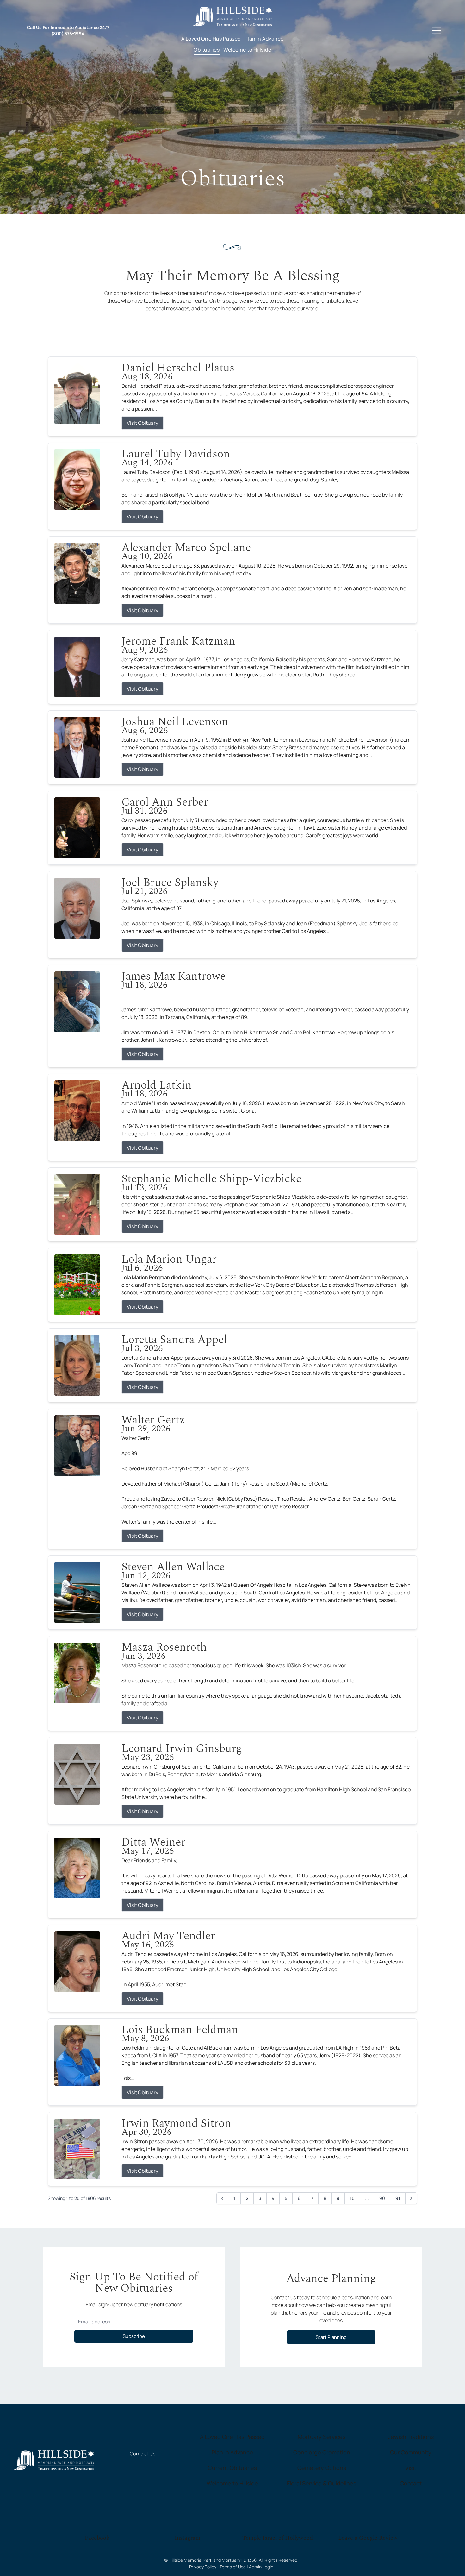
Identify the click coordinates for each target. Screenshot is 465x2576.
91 (398, 2198)
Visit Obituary (143, 423)
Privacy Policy (203, 2567)
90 (382, 2198)
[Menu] (437, 30)
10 (352, 2198)
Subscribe (134, 2336)
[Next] (411, 2198)
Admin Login (261, 2567)
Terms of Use (233, 2567)
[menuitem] (211, 39)
